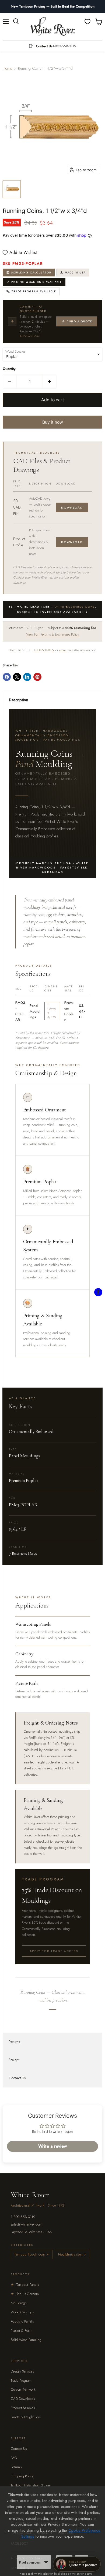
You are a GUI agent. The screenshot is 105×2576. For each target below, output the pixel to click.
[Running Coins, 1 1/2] (12, 189)
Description (19, 700)
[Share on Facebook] (7, 677)
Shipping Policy (22, 2476)
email (63, 650)
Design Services (22, 2371)
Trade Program (21, 2380)
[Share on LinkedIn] (27, 677)
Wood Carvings (22, 2312)
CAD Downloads (23, 2399)
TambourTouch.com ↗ (32, 2254)
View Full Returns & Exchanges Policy (53, 634)
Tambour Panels (25, 2285)
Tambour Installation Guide (30, 2485)
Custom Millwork (23, 2389)
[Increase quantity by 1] (50, 382)
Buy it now (53, 422)
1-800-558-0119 (44, 650)
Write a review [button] (52, 2146)
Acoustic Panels (22, 2321)
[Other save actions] (46, 2562)
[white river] (53, 27)
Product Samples (23, 2408)
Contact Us (17, 2078)
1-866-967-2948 (30, 336)
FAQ (14, 2458)
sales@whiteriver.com (26, 2224)
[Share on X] (17, 677)
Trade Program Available (34, 291)
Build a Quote (79, 321)
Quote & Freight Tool (26, 2417)
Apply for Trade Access (54, 1951)
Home (7, 68)
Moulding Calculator (31, 273)
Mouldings (19, 2303)
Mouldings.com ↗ (72, 2254)
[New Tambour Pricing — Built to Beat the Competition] (52, 6)
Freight (14, 2060)
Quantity (9, 369)
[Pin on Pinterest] (37, 677)
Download (72, 507)
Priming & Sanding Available (37, 282)
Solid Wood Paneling (26, 2340)
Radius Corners (25, 2294)
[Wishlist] (87, 22)
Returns (14, 2042)
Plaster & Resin (22, 2331)
